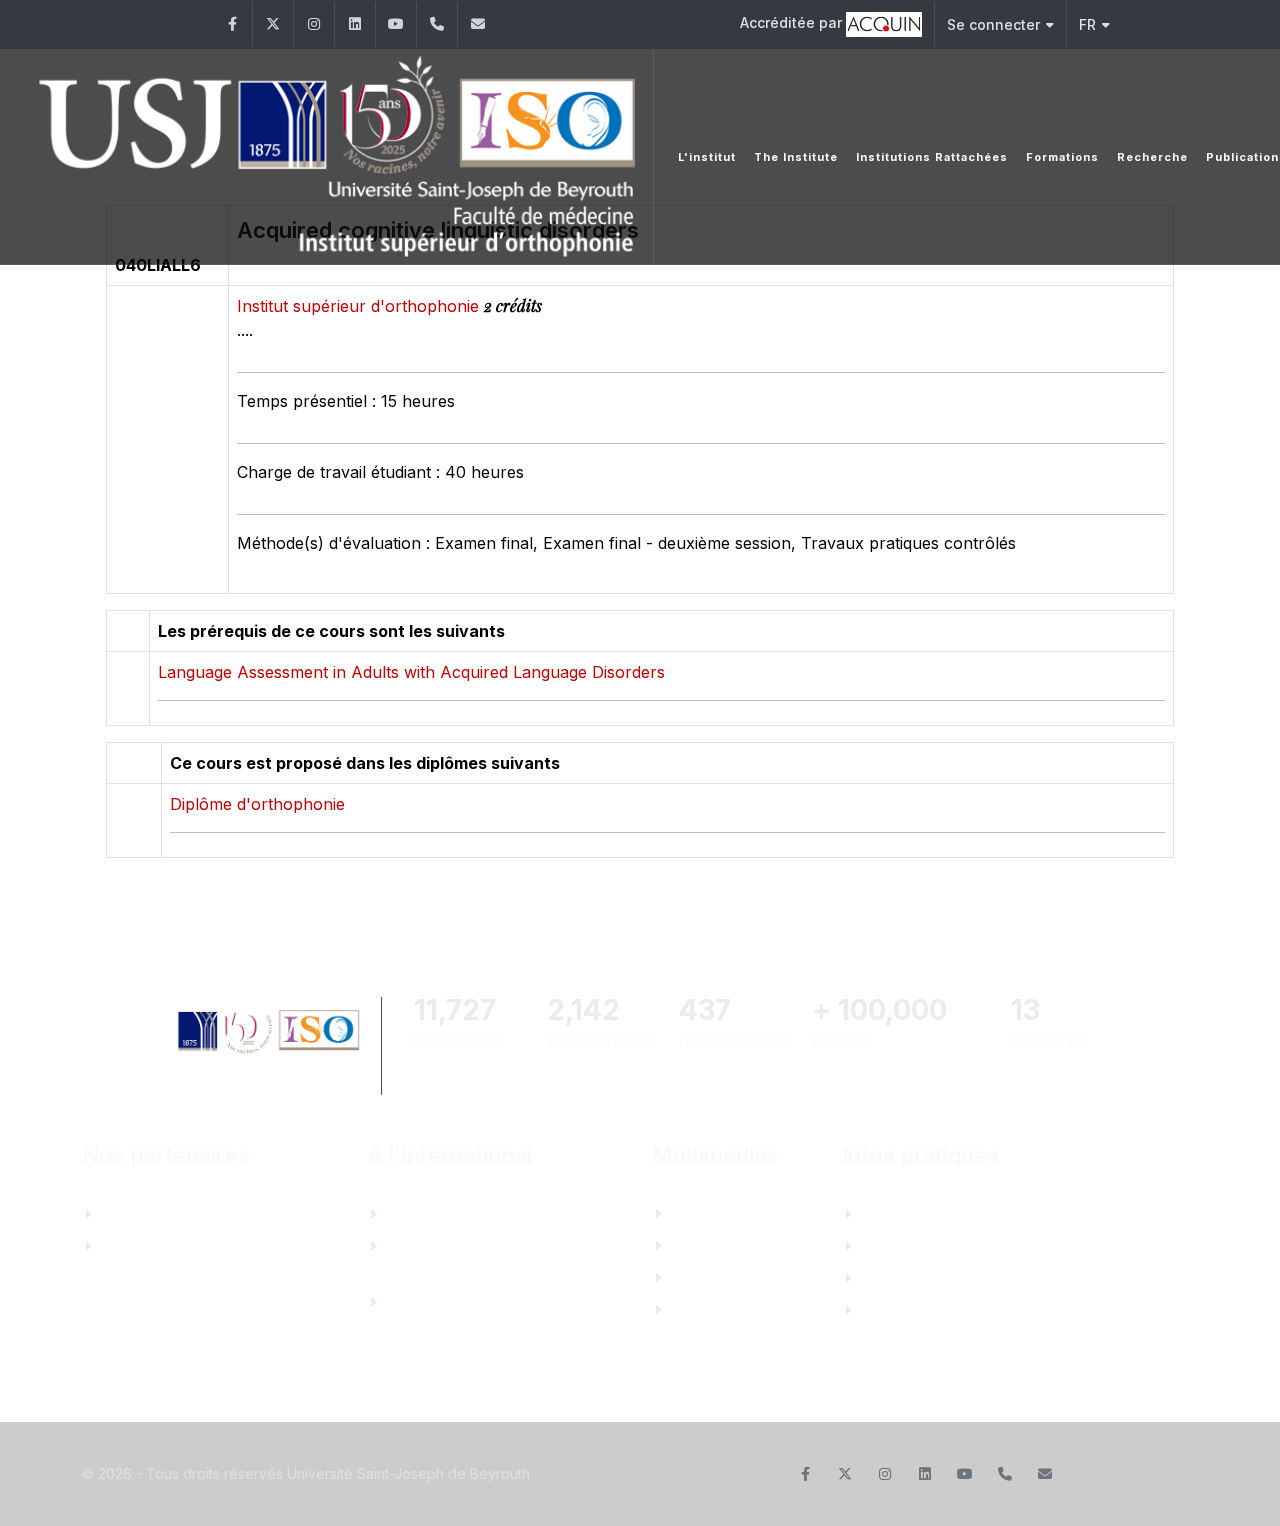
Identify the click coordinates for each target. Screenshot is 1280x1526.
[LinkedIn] (355, 24)
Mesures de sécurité (943, 1310)
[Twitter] (273, 24)
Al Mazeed (146, 1214)
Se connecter (993, 24)
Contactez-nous (927, 1214)
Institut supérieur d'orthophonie (360, 306)
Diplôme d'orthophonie (257, 804)
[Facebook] (232, 24)
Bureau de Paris (452, 1214)
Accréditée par (793, 22)
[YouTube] (396, 24)
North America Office (472, 1246)
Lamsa (130, 1246)
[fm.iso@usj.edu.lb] (478, 24)
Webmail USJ (917, 1278)
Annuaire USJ (920, 1246)
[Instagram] (314, 24)
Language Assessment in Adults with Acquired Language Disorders (411, 672)
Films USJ (715, 1246)
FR (1087, 24)
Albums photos (734, 1214)
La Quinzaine (725, 1278)
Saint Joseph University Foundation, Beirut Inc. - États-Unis (483, 1302)
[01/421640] (437, 24)
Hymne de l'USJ (739, 1310)
